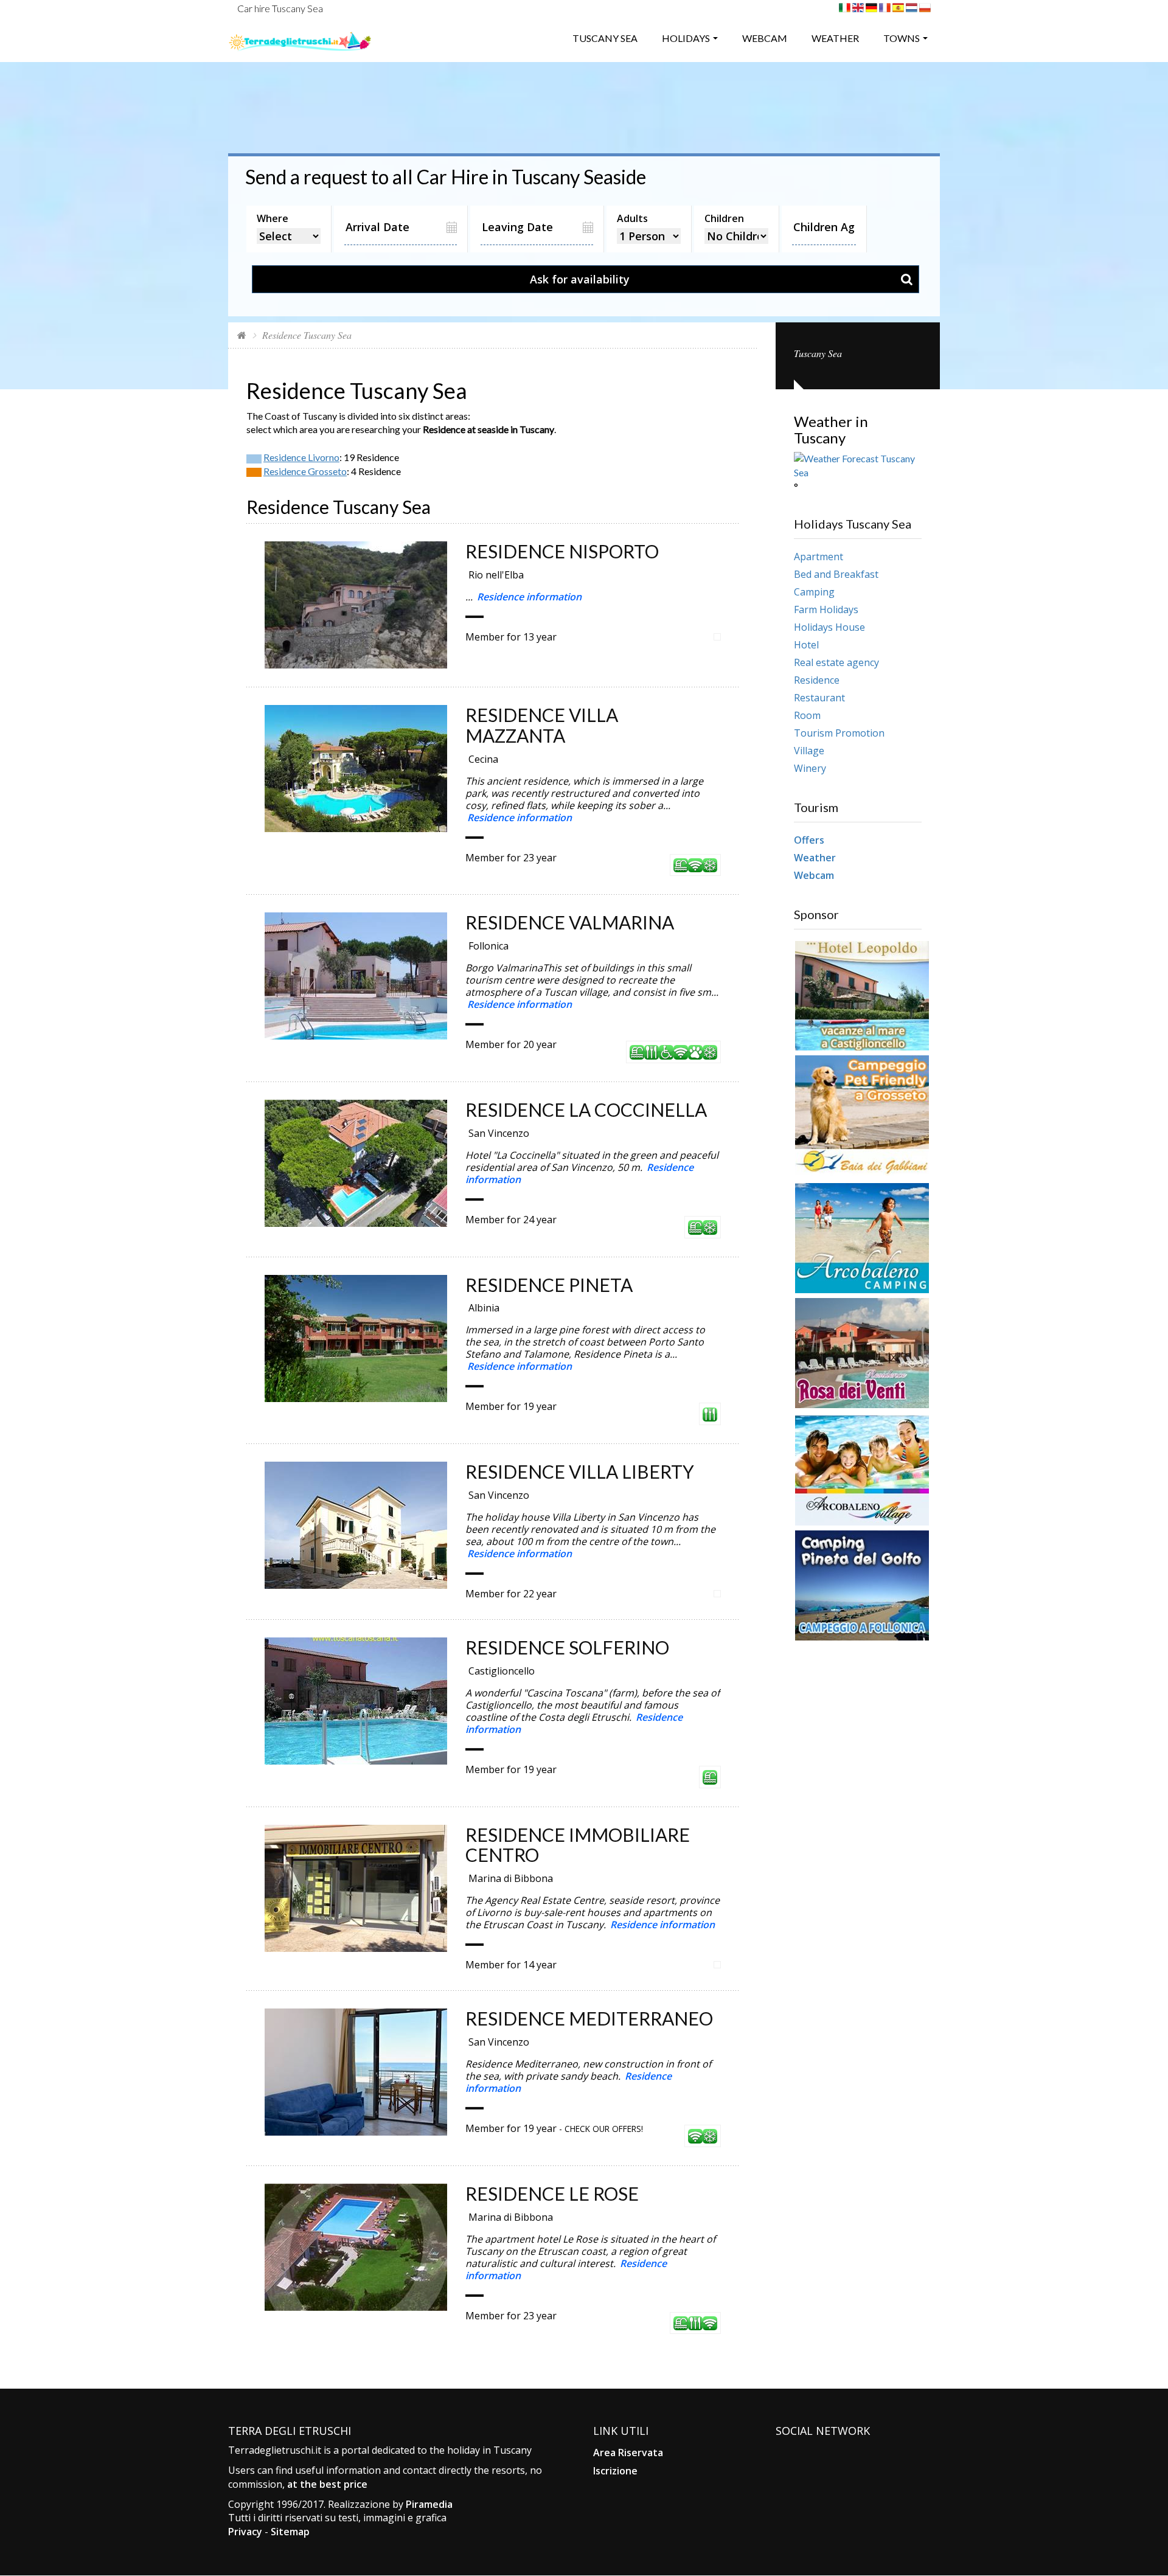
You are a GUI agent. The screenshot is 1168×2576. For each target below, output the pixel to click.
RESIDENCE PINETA (549, 1285)
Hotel (806, 645)
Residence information (529, 597)
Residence (817, 680)
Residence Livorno (301, 457)
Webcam (765, 38)
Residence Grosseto (305, 471)
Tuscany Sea (605, 38)
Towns (902, 38)
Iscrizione (615, 2471)
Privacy (245, 2532)
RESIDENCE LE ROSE (552, 2193)
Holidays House (829, 627)
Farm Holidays (826, 609)
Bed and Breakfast (836, 574)
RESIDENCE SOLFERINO (567, 1647)
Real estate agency (836, 662)
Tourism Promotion (839, 733)
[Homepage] (242, 335)
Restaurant (819, 698)
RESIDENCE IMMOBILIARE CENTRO (578, 1845)
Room (807, 715)
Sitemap (290, 2532)
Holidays (686, 38)
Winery (810, 768)
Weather (835, 38)
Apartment (819, 557)
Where (273, 218)
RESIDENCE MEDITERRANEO (589, 2018)
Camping (814, 592)
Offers (809, 840)
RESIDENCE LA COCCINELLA (586, 1109)
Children (724, 218)
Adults (632, 218)
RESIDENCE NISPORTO (562, 551)
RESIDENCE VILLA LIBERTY (580, 1471)
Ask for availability (580, 279)
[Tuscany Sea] (300, 37)
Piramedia (429, 2504)
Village (809, 751)
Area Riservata (628, 2453)
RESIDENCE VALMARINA (570, 922)
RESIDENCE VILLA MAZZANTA (542, 725)
